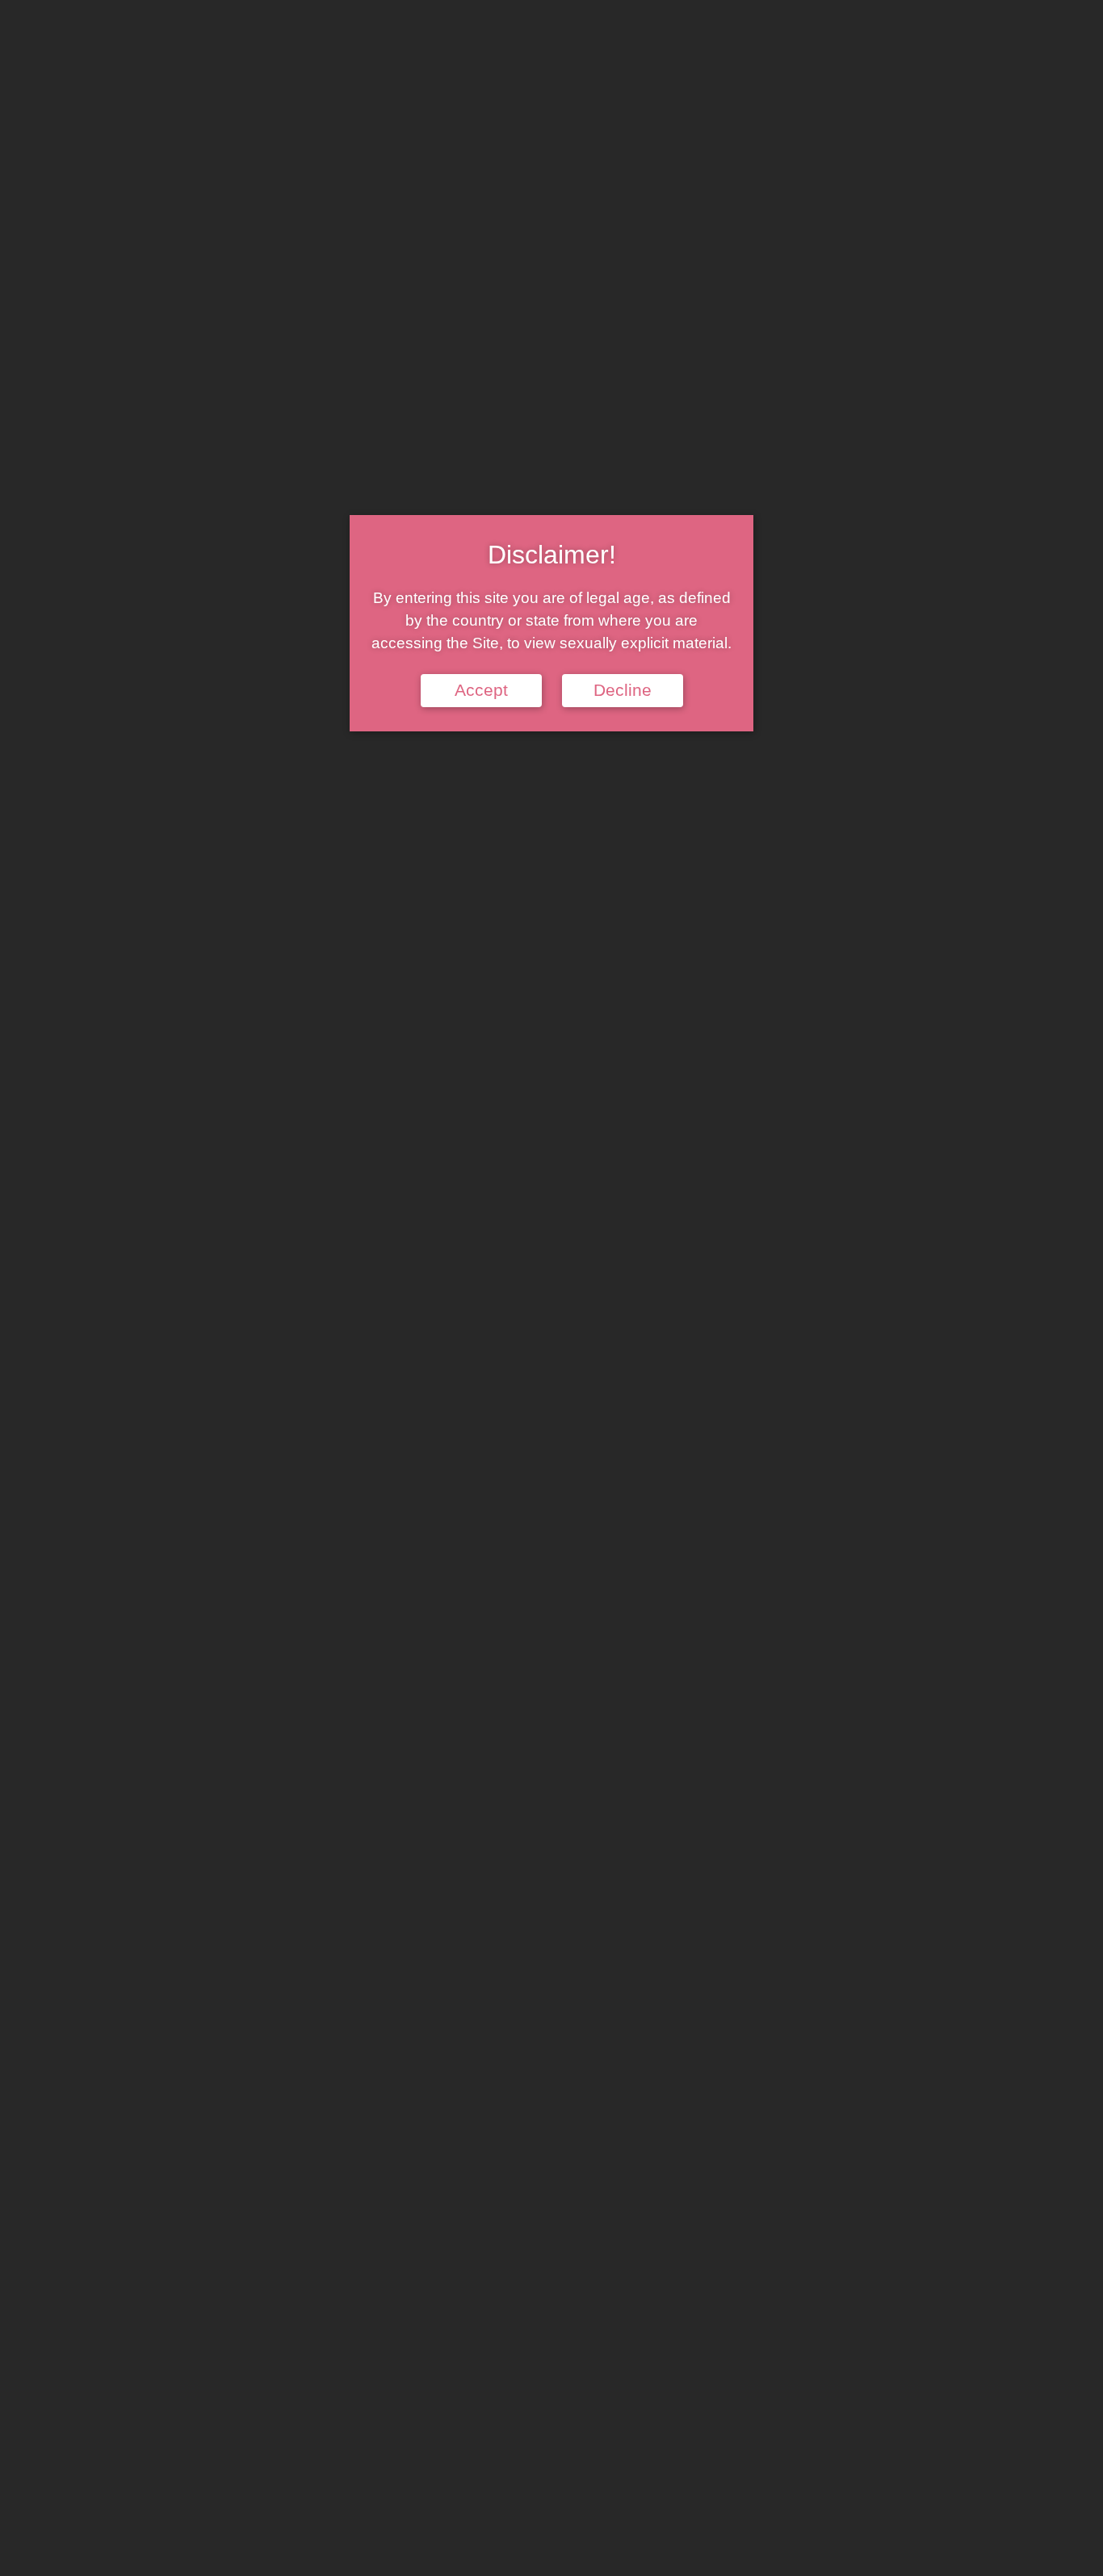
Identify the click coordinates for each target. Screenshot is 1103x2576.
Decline (623, 690)
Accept (481, 690)
